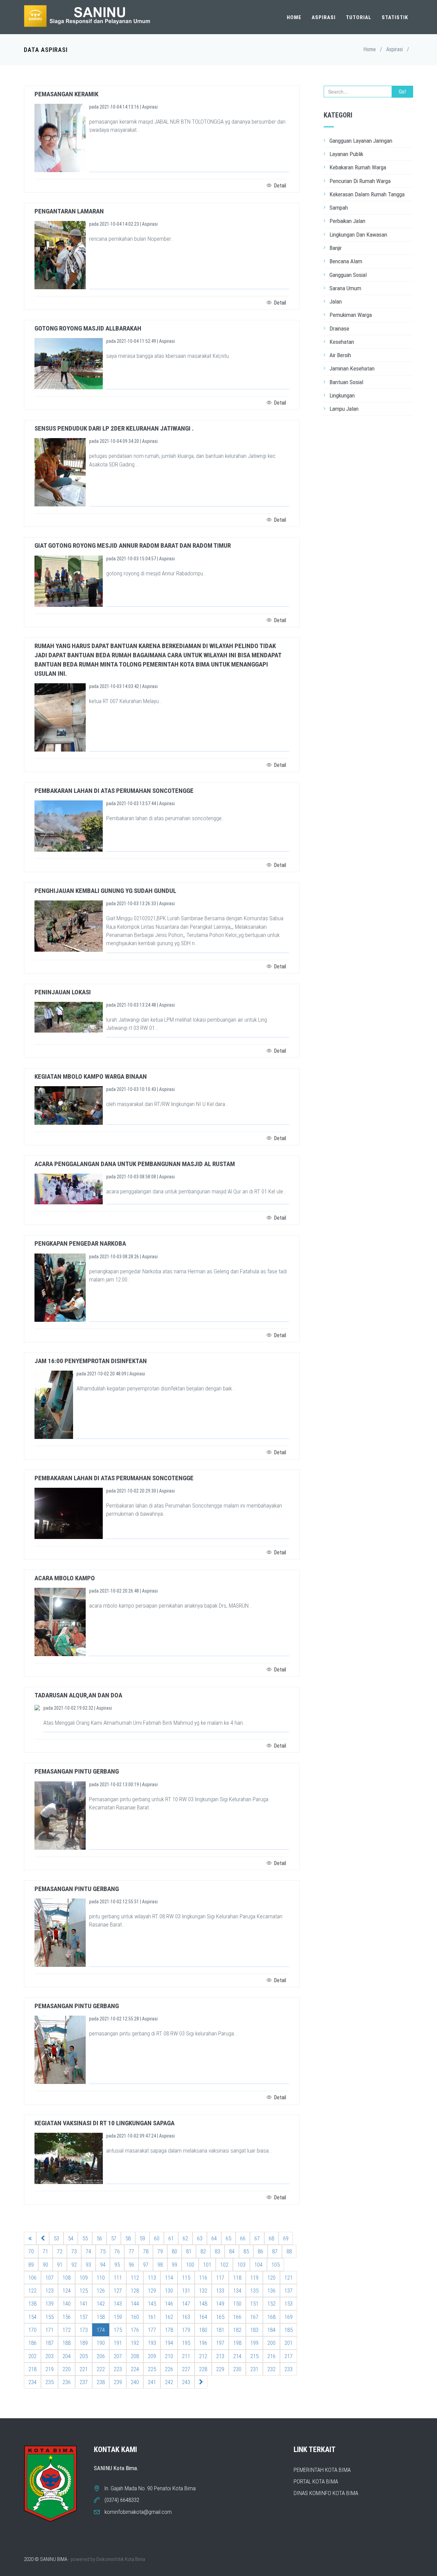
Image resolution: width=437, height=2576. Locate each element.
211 (186, 2356)
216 (271, 2356)
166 (237, 2317)
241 (152, 2382)
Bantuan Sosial (346, 382)
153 (288, 2304)
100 (190, 2265)
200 (271, 2343)
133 (220, 2291)
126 (101, 2291)
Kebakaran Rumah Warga (358, 167)
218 (32, 2369)
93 (88, 2265)
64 (214, 2238)
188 (67, 2343)
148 (203, 2304)
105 (276, 2265)
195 (186, 2343)
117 (220, 2278)
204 (67, 2356)
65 (228, 2238)
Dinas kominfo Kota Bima (326, 2493)
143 (118, 2304)
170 (32, 2330)
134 (237, 2291)
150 (237, 2304)
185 (288, 2330)
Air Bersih (340, 355)
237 (84, 2382)
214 (237, 2356)
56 (99, 2238)
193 (152, 2343)
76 (117, 2251)
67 (257, 2238)
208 (135, 2356)
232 (271, 2369)
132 (203, 2291)
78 (146, 2251)
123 (50, 2291)
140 (67, 2304)
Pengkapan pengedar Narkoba (80, 1243)
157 (84, 2317)
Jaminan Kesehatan (352, 368)
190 (101, 2343)
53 (56, 2238)
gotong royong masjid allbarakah (88, 328)
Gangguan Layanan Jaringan (361, 141)
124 (67, 2291)
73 (74, 2251)
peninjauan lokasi (63, 992)
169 (288, 2317)
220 (67, 2369)
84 (232, 2251)
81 (189, 2251)
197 (220, 2343)
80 (174, 2251)
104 (258, 2265)
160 (135, 2317)
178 (169, 2330)
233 (288, 2369)
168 (271, 2317)
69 (286, 2238)
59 (142, 2238)
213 (220, 2356)
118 (237, 2278)
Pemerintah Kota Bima (322, 2470)
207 (118, 2356)
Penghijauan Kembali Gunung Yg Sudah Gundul (105, 891)
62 (185, 2238)
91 (60, 2265)
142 (101, 2304)
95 (117, 2265)
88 (289, 2251)
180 (203, 2330)
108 (67, 2278)
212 (203, 2356)
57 (114, 2238)
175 (118, 2330)
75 (103, 2251)
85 (246, 2251)
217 (288, 2356)
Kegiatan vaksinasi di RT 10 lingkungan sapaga (104, 2123)
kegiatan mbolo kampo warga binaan (91, 1076)
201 (288, 2343)
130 (169, 2291)
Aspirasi (324, 17)
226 (169, 2369)
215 (254, 2356)
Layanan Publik (346, 154)
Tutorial (359, 17)
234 (32, 2382)
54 (71, 2238)
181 (220, 2330)
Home (294, 17)
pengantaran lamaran (69, 211)
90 (45, 2265)
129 (152, 2291)
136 (271, 2291)
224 (135, 2369)
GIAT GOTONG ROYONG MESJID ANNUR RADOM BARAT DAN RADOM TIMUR (133, 545)
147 (186, 2304)
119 (254, 2278)
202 (32, 2356)
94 (103, 2265)
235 (50, 2382)
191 (118, 2343)
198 (237, 2343)
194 (169, 2343)
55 (85, 2238)
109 (84, 2278)
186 (32, 2343)
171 (50, 2330)
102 (224, 2265)
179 (186, 2330)
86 (260, 2251)
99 (174, 2265)
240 (135, 2382)
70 (31, 2251)
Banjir (336, 248)
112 (135, 2278)
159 (118, 2317)
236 (67, 2382)
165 (220, 2317)
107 (50, 2278)
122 (32, 2291)
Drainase (339, 328)
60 (157, 2238)
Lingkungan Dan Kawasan (358, 235)
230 (237, 2369)
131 (186, 2291)
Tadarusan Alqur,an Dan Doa (78, 1695)
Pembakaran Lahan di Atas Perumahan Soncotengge (114, 1478)
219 (50, 2369)
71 (45, 2251)
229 (220, 2369)
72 (60, 2251)
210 (169, 2356)
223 (118, 2369)
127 (118, 2291)
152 (271, 2304)
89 (31, 2265)
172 (67, 2330)
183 (254, 2330)
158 (101, 2317)
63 (200, 2238)
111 (118, 2278)
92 (74, 2265)
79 (160, 2251)
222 (101, 2369)
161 (152, 2317)
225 (152, 2369)
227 (186, 2369)
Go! (402, 92)
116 (203, 2278)
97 (146, 2265)
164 (203, 2317)
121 (288, 2278)
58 (128, 2238)
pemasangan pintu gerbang (77, 1771)
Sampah (339, 208)
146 (169, 2304)
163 (186, 2317)
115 (186, 2278)
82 (203, 2251)
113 (152, 2278)
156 (67, 2317)
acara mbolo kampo (65, 1578)
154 (32, 2317)
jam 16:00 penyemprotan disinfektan (91, 1361)
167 (254, 2317)
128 (135, 2291)
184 (271, 2330)
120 (271, 2278)
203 (50, 2356)
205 (84, 2356)
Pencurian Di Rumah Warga (360, 181)
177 (152, 2330)
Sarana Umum (345, 288)
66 (243, 2238)
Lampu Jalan (344, 409)
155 (50, 2317)
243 (186, 2382)
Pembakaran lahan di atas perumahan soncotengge (114, 791)
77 (131, 2251)
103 (241, 2265)
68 (271, 2238)
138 (32, 2304)
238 (101, 2382)
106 (32, 2278)
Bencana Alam (346, 261)
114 (169, 2278)
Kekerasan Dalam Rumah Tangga (367, 194)
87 (275, 2251)
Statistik (395, 17)
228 (203, 2369)
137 (288, 2291)
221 (84, 2369)
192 (135, 2343)
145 (152, 2304)
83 (217, 2251)
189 (84, 2343)
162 (169, 2317)
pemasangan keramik (66, 94)
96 (131, 2265)
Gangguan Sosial (348, 275)
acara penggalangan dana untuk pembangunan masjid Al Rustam (135, 1164)
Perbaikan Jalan (347, 221)
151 (254, 2304)
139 (50, 2304)
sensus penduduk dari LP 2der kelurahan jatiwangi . (114, 428)
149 (220, 2304)
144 (135, 2304)
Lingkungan (342, 395)
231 (254, 2369)
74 (88, 2251)
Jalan (336, 302)
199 (254, 2343)
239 (118, 2382)
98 (160, 2265)
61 (171, 2238)
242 (169, 2382)
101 (207, 2265)
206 (101, 2356)
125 (84, 2291)
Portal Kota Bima (316, 2481)
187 (50, 2343)
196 (203, 2343)
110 (101, 2278)
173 (84, 2330)
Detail (279, 186)
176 (135, 2330)
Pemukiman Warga (351, 315)
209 (152, 2356)
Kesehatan (342, 342)
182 (237, 2330)
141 (84, 2304)
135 (254, 2291)
